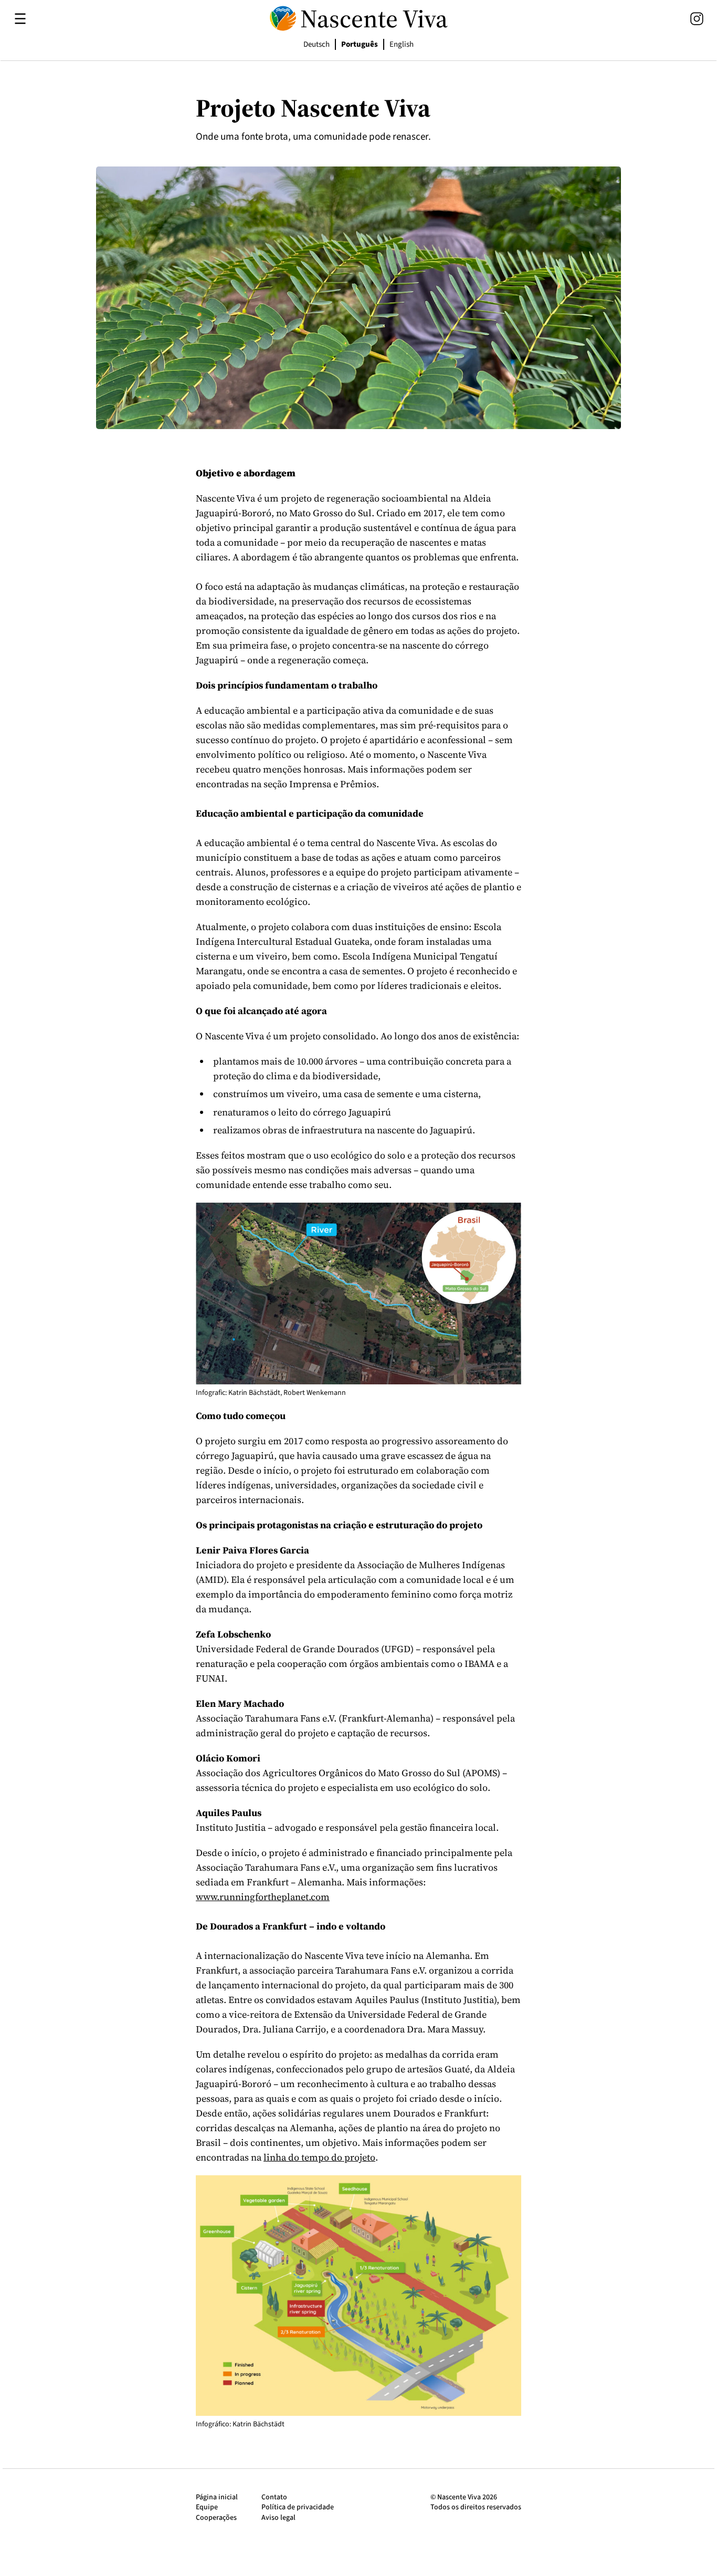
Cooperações (216, 2518)
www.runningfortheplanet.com (263, 1897)
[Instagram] (697, 19)
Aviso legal (278, 2518)
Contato (274, 2497)
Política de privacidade (298, 2507)
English (402, 44)
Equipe (207, 2507)
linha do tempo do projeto (319, 2157)
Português (360, 44)
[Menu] (20, 19)
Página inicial (217, 2497)
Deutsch (317, 44)
